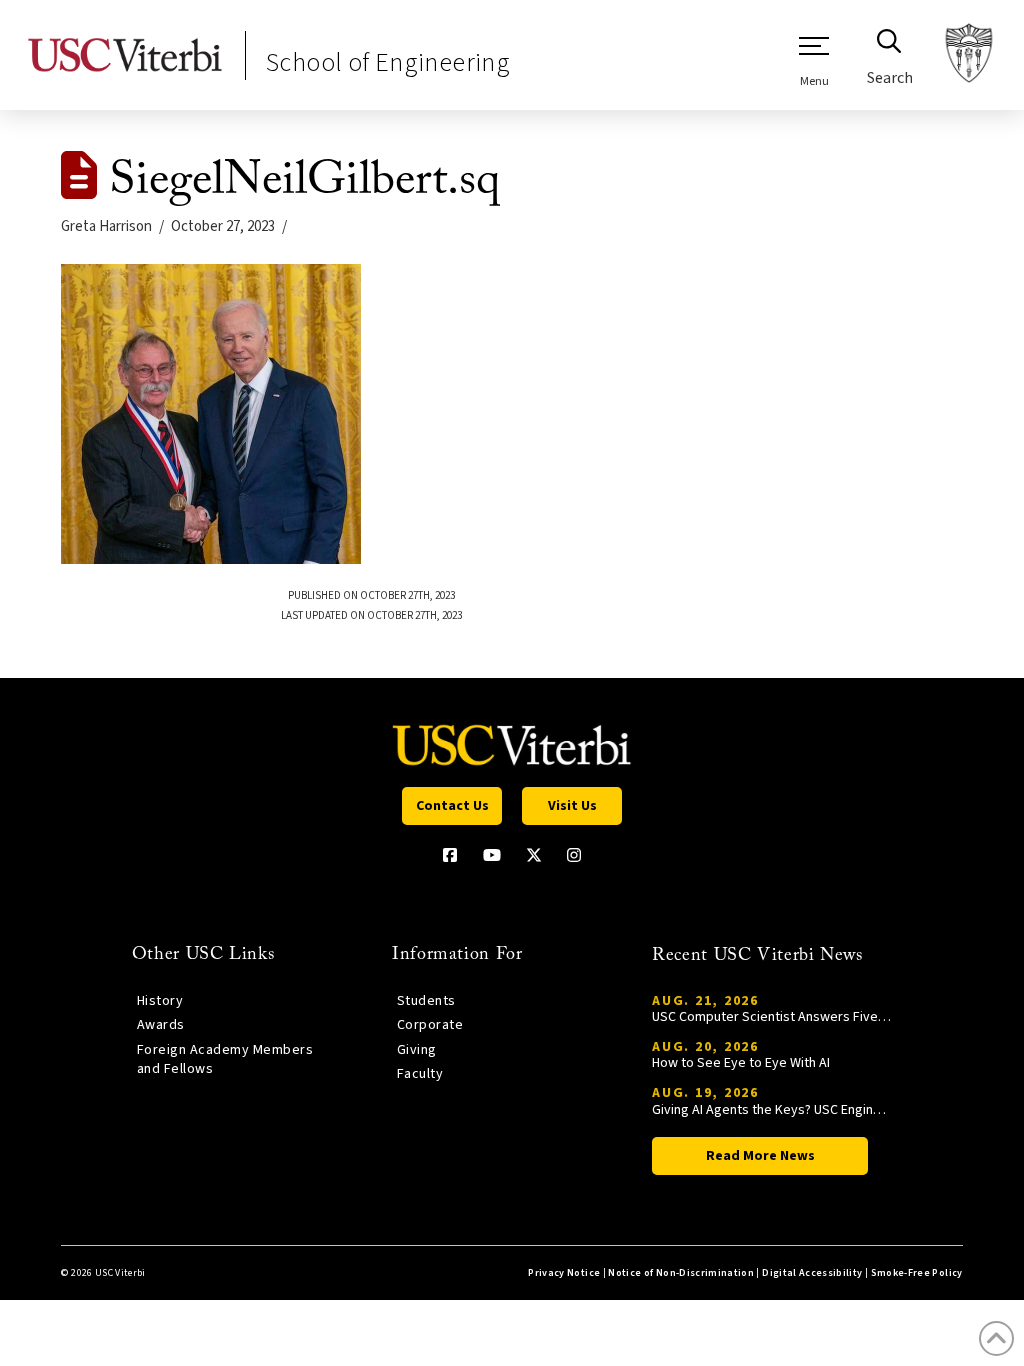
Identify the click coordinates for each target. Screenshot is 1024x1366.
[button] (814, 61)
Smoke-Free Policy (917, 1273)
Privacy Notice (564, 1273)
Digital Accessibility (812, 1273)
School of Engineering (388, 62)
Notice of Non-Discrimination (681, 1273)
